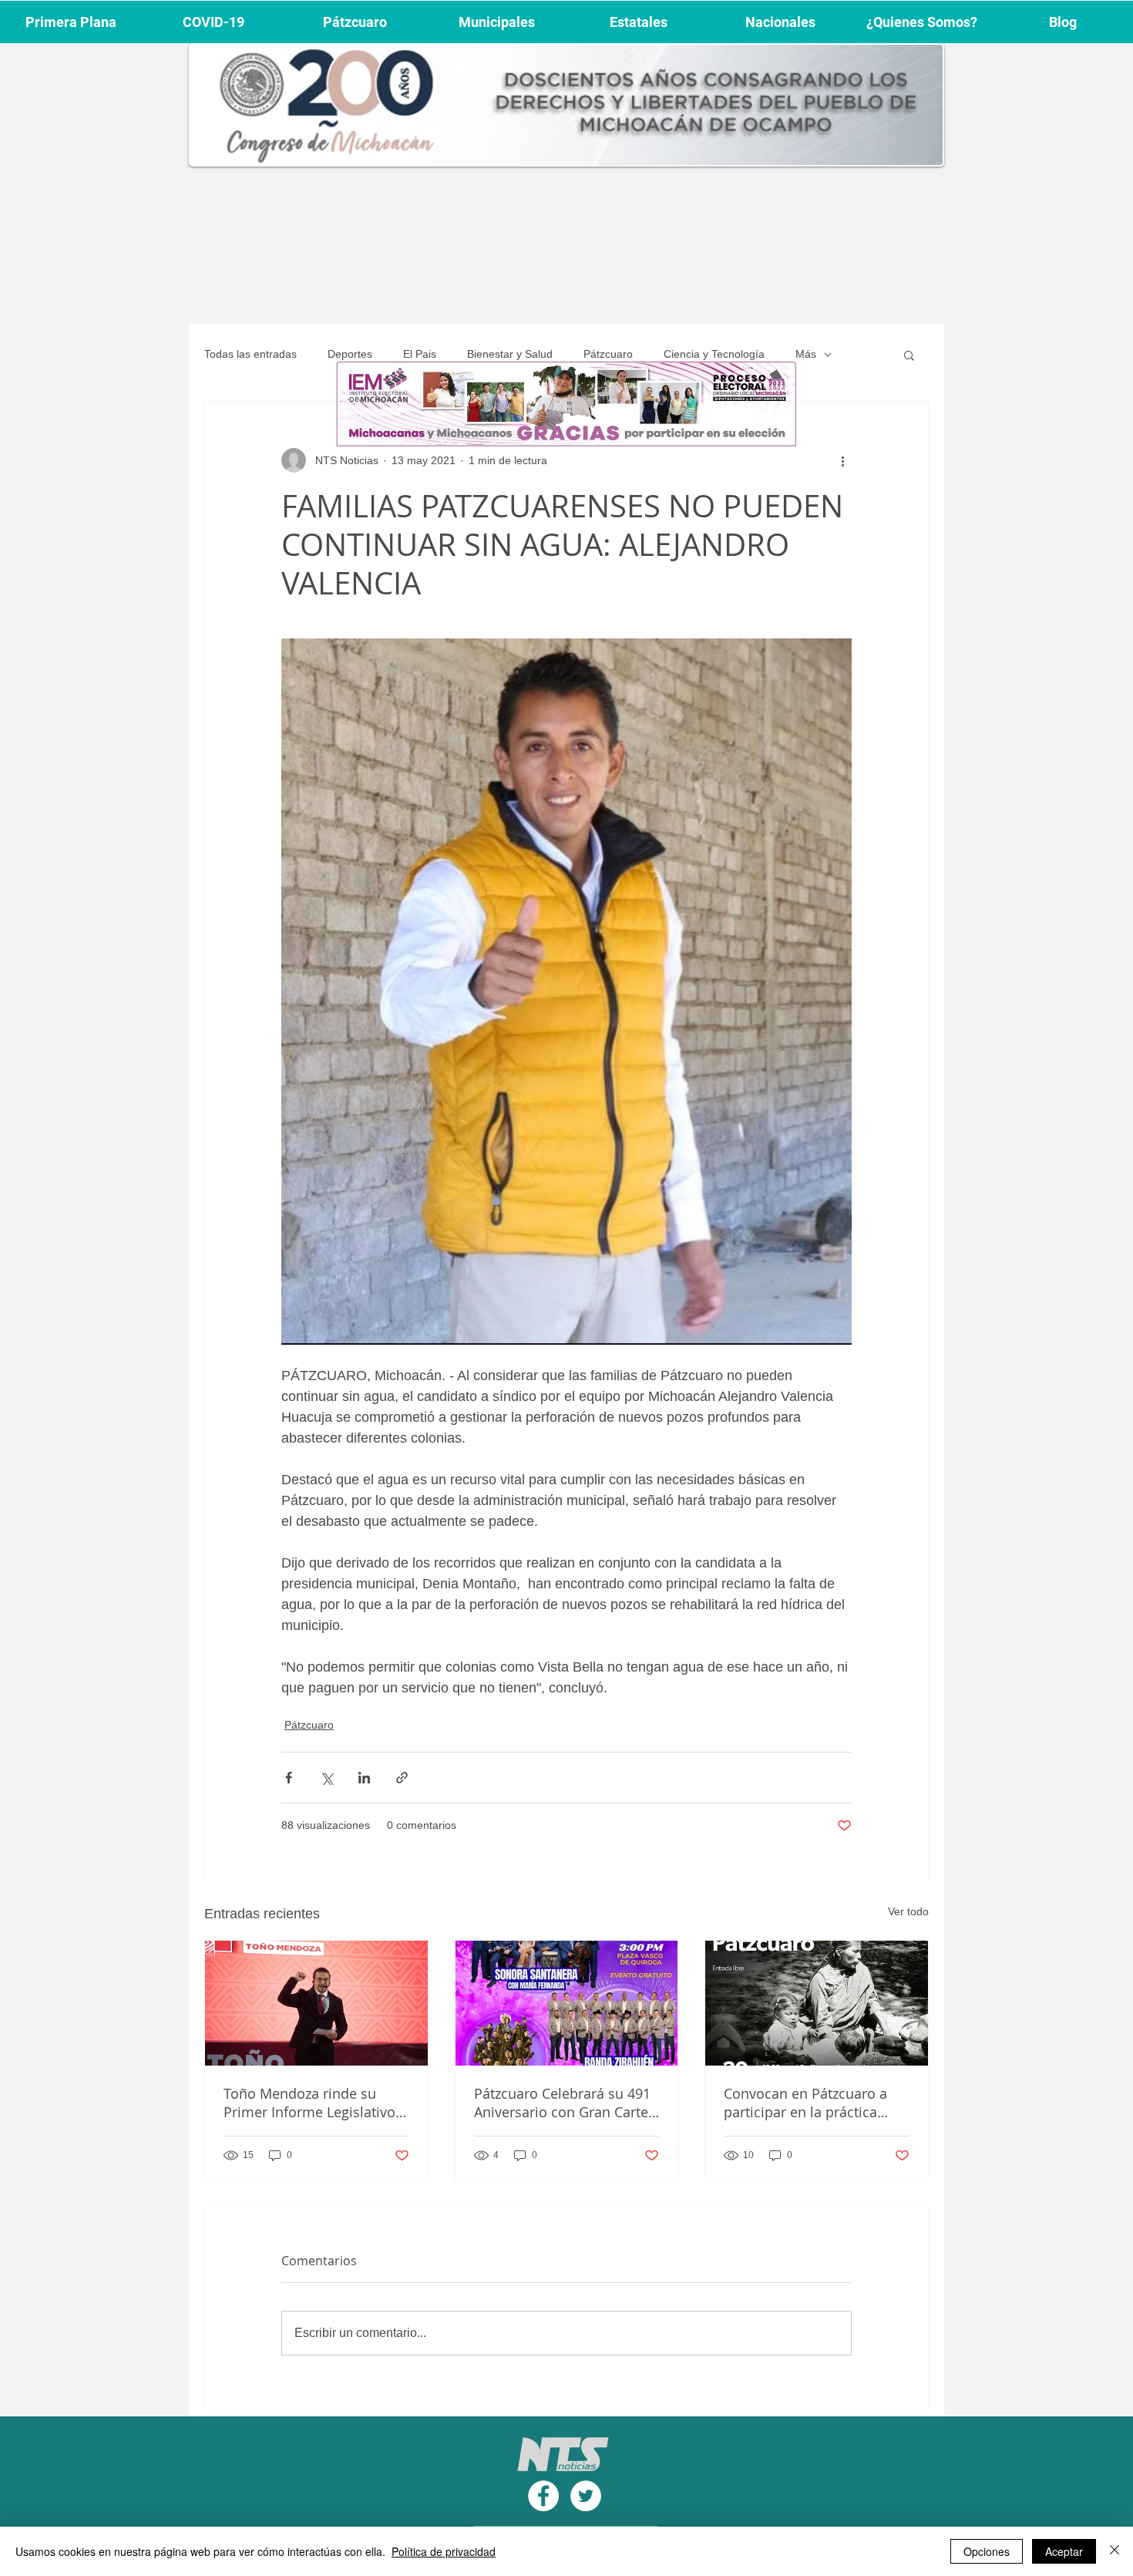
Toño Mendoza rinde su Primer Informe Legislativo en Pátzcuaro (309, 2103)
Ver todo (908, 1911)
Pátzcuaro (608, 354)
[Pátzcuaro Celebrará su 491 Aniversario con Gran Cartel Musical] (567, 2003)
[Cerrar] (1115, 2551)
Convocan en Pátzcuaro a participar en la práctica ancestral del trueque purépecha (805, 2103)
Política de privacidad (444, 2551)
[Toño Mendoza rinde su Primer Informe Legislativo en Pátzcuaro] (316, 2003)
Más (806, 354)
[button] (909, 355)
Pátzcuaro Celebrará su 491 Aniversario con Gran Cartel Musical (563, 2103)
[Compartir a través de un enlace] (402, 1778)
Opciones (987, 2551)
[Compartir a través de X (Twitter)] (326, 1778)
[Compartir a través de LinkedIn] (364, 1778)
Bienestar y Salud (510, 354)
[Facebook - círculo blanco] (543, 2496)
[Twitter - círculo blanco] (586, 2496)
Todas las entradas (250, 354)
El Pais (420, 354)
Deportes (350, 354)
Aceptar (1064, 2551)
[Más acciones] (842, 460)
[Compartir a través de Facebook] (289, 1778)
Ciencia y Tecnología (714, 354)
